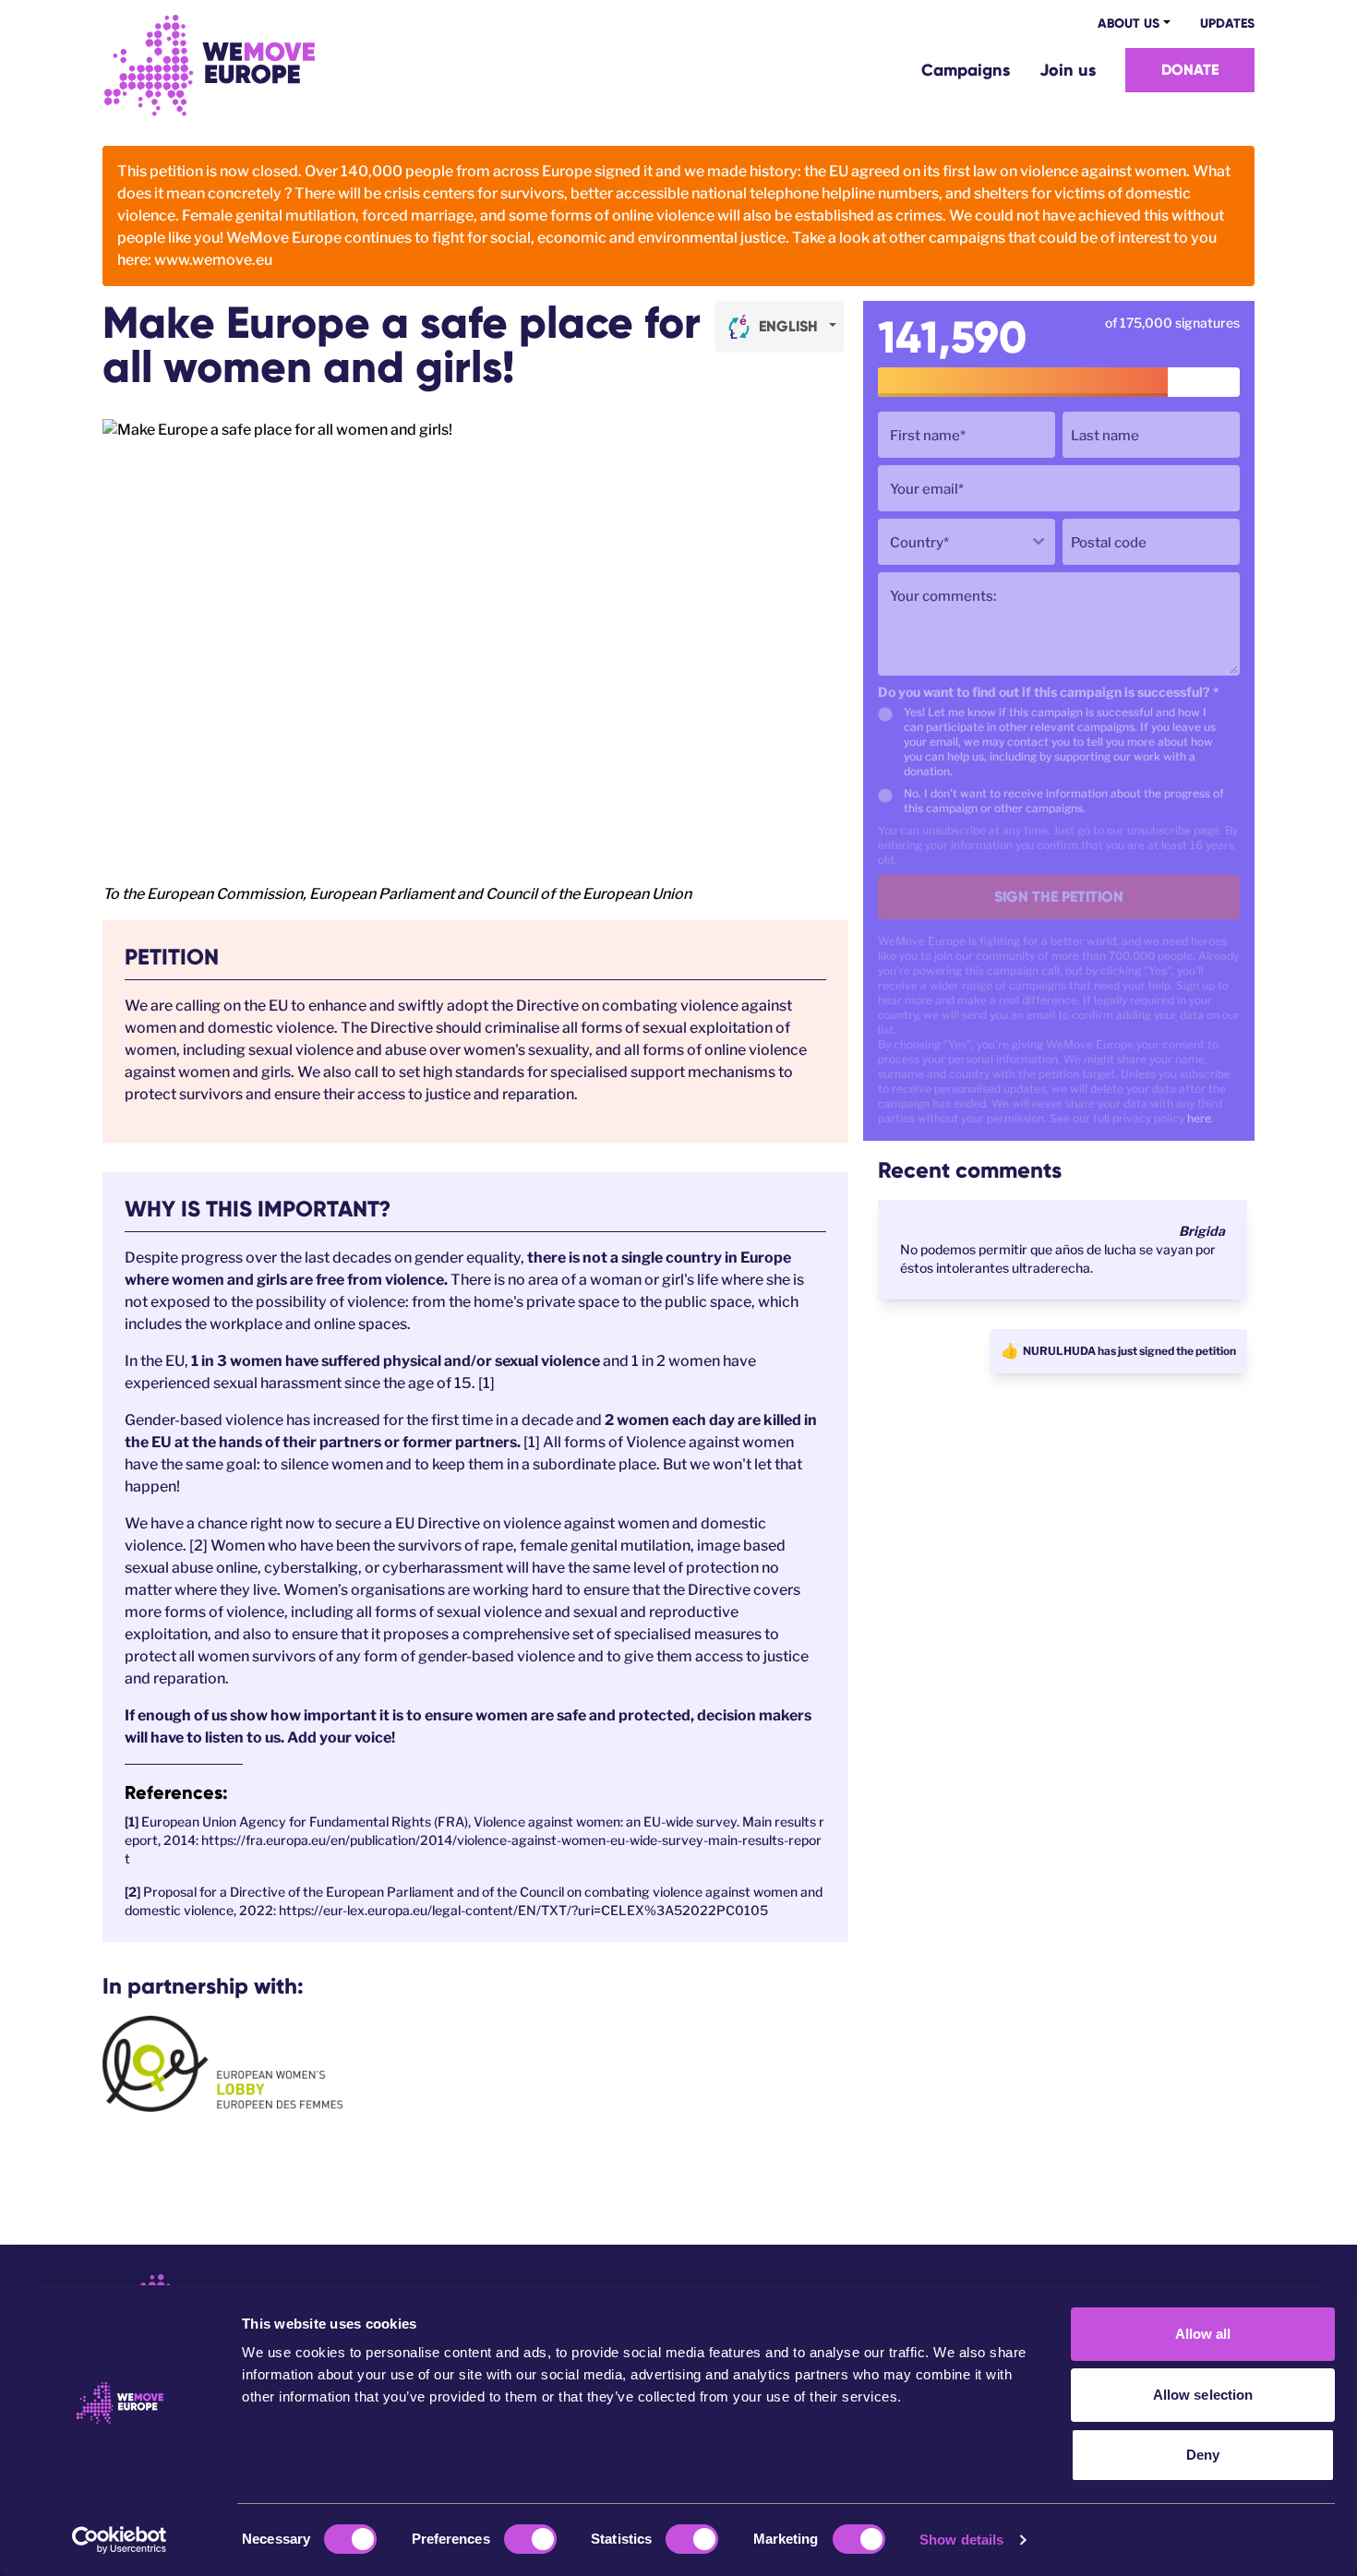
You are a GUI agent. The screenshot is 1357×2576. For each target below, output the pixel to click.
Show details (961, 2540)
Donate (1190, 70)
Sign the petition (1059, 897)
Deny (1203, 2455)
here (1199, 1118)
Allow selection (1203, 2395)
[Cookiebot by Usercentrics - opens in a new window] (120, 2540)
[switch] (530, 2539)
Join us (1068, 70)
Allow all (1203, 2334)
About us (1129, 24)
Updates (1227, 24)
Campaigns (966, 70)
